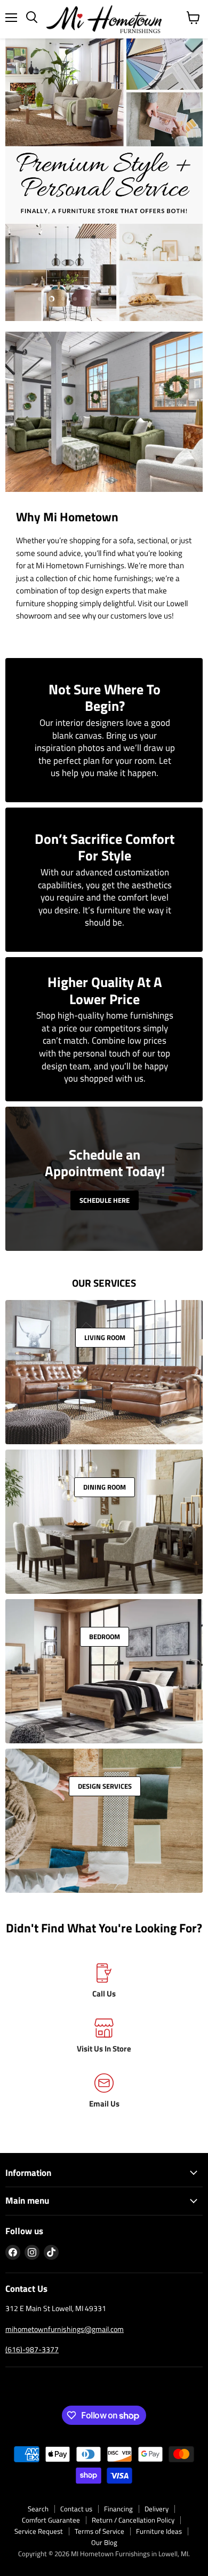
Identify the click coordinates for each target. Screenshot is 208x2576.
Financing (118, 2509)
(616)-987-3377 (32, 2349)
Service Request (39, 2531)
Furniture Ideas (159, 2531)
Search (38, 2509)
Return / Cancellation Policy (133, 2520)
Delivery (157, 2509)
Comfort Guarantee (51, 2520)
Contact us (76, 2509)
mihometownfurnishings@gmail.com (65, 2329)
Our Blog (104, 2542)
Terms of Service (99, 2531)
